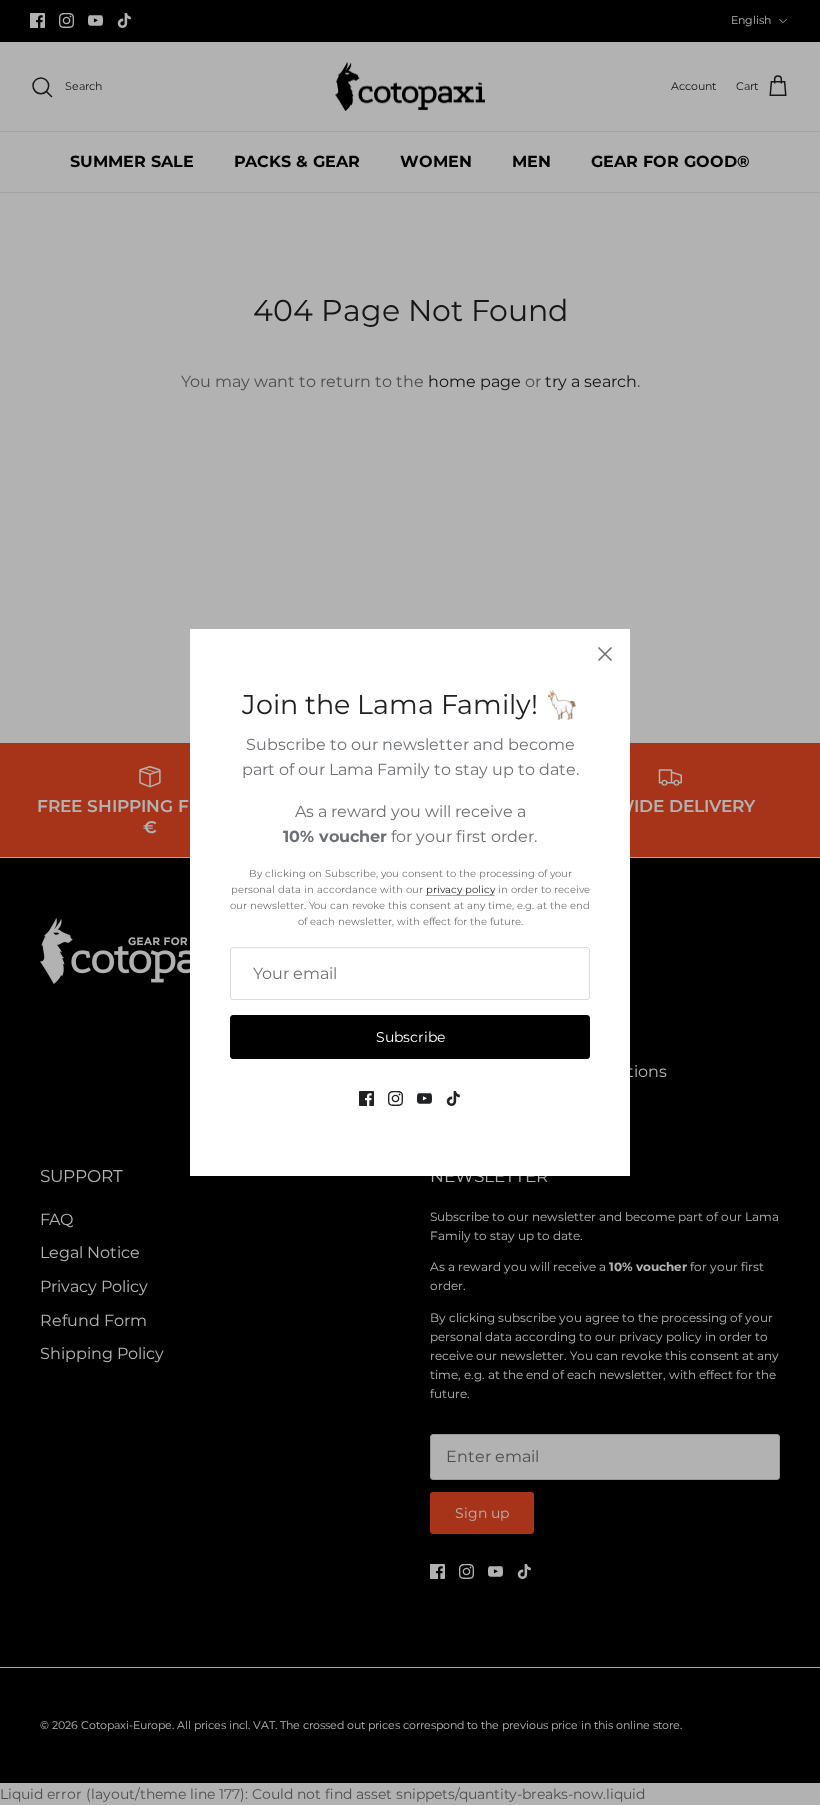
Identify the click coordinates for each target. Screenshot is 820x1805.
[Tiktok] (453, 1098)
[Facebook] (366, 1098)
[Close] (605, 654)
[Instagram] (395, 1098)
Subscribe (410, 1037)
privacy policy (460, 889)
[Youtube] (424, 1098)
